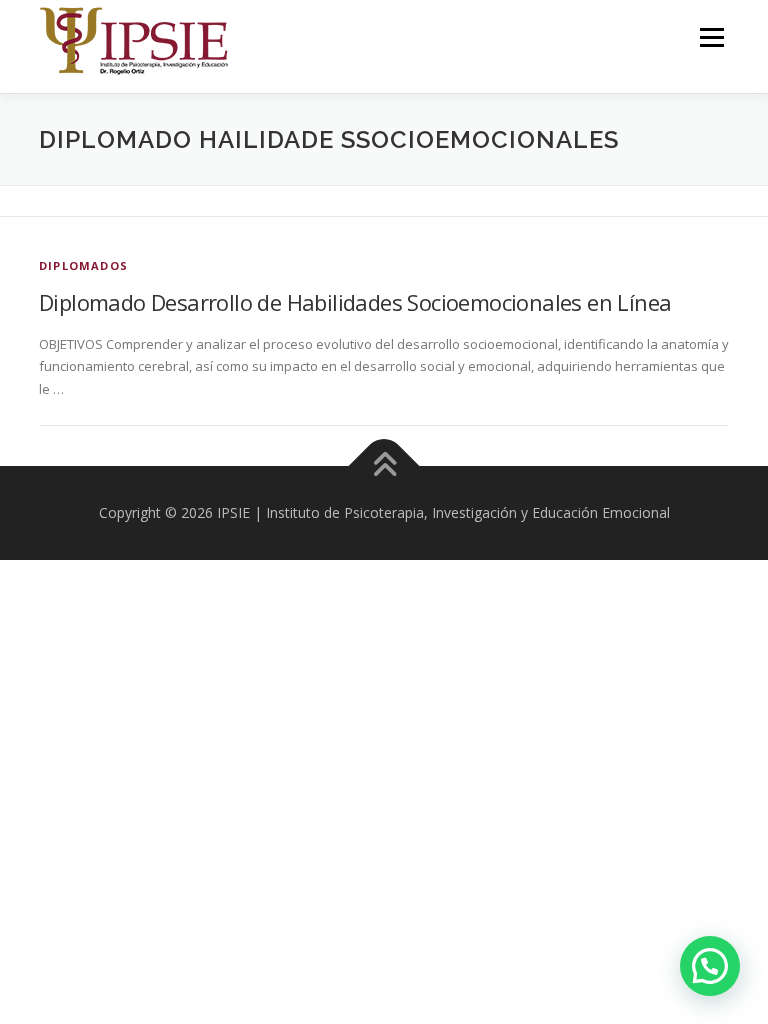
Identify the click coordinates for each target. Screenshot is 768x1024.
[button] (710, 966)
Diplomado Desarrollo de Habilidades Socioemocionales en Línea (355, 302)
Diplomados (83, 265)
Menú (711, 37)
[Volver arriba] (384, 466)
